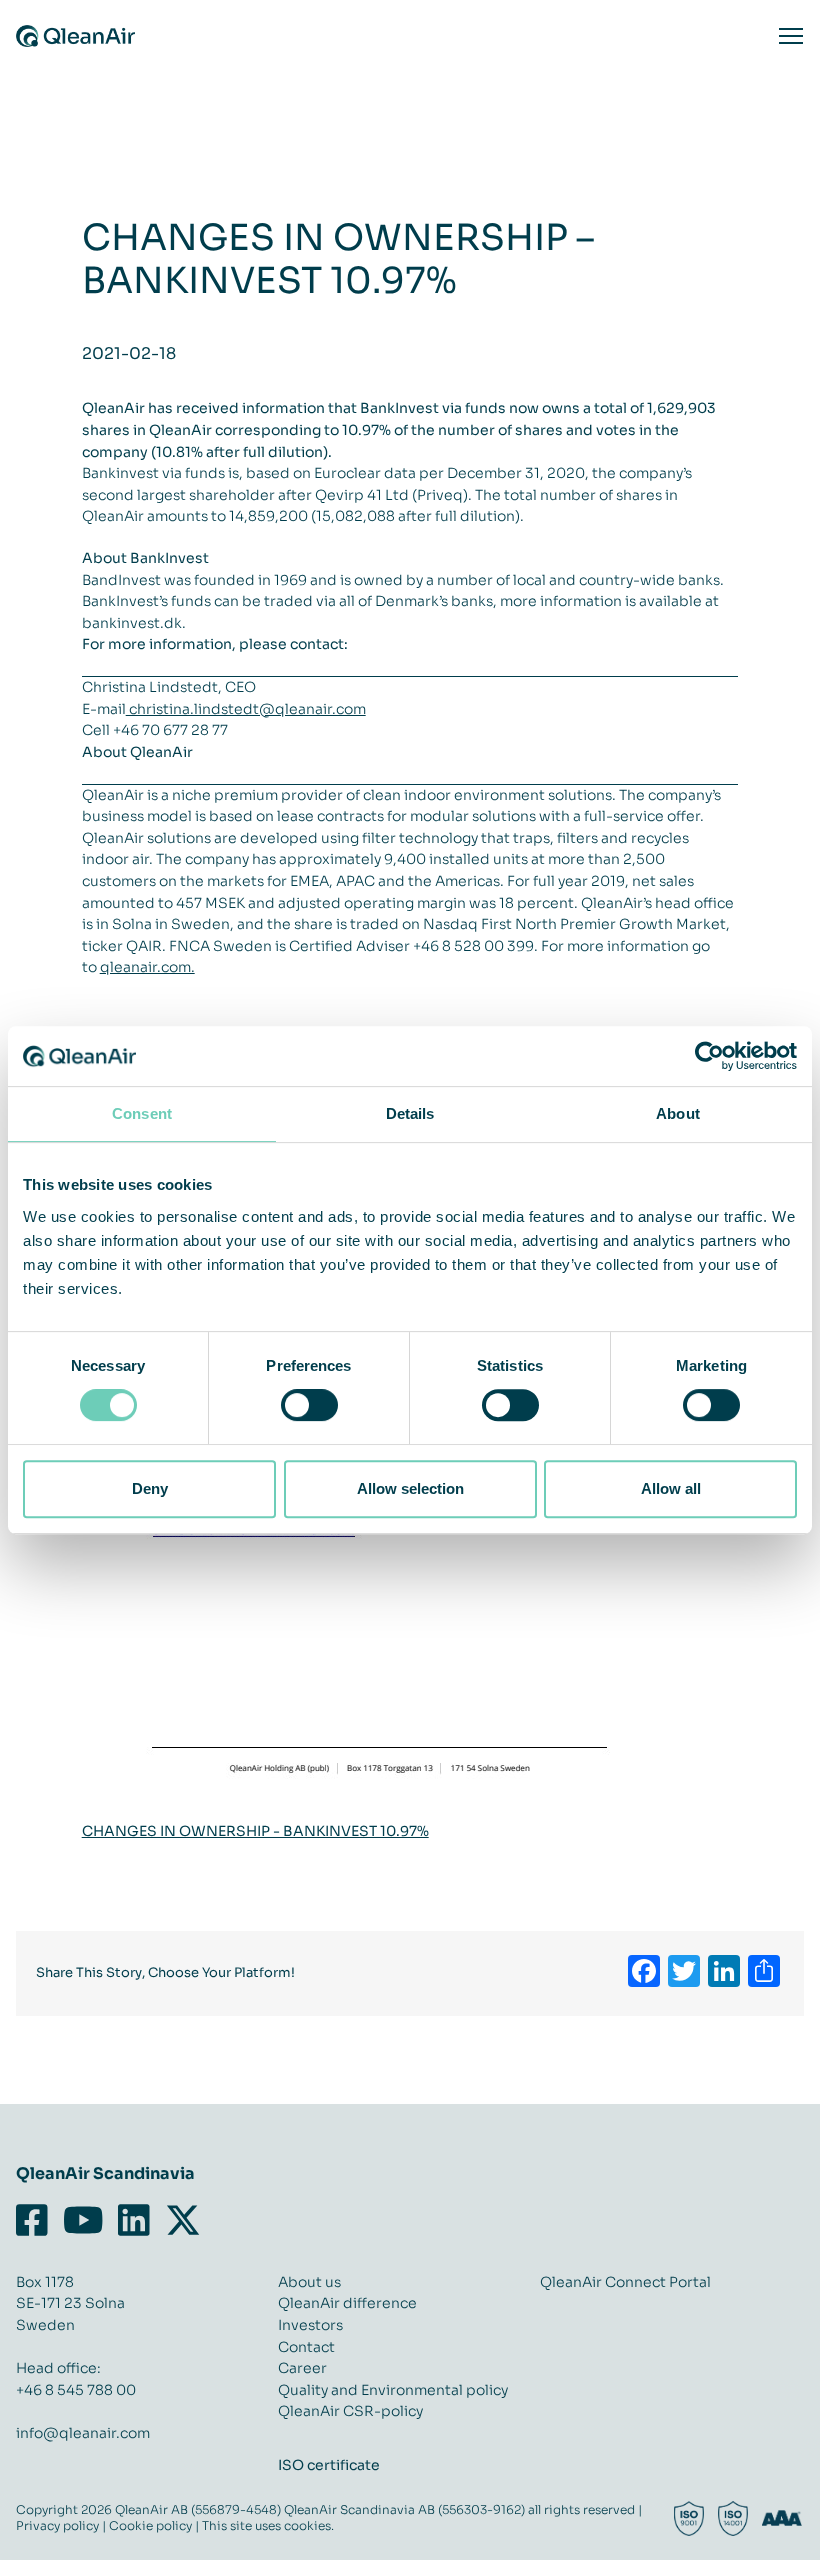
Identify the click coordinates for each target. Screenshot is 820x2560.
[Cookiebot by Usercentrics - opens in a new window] (709, 1056)
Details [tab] (410, 1113)
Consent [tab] (142, 1113)
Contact (306, 2347)
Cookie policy (150, 2525)
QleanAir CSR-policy (350, 2411)
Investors (310, 2325)
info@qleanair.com (83, 2433)
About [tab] (678, 1113)
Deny (150, 1488)
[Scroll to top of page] (795, 2535)
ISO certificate (329, 2465)
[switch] (309, 1405)
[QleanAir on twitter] (182, 2221)
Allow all (671, 1488)
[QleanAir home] (75, 36)
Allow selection (410, 1488)
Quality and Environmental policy (393, 2390)
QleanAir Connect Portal (625, 2282)
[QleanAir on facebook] (35, 2221)
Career (302, 2368)
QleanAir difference (347, 2303)
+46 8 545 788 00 (76, 2390)
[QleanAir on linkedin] (134, 2221)
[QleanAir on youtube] (83, 2221)
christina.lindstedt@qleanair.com (246, 709)
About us (309, 2282)
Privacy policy (57, 2525)
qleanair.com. (147, 967)
